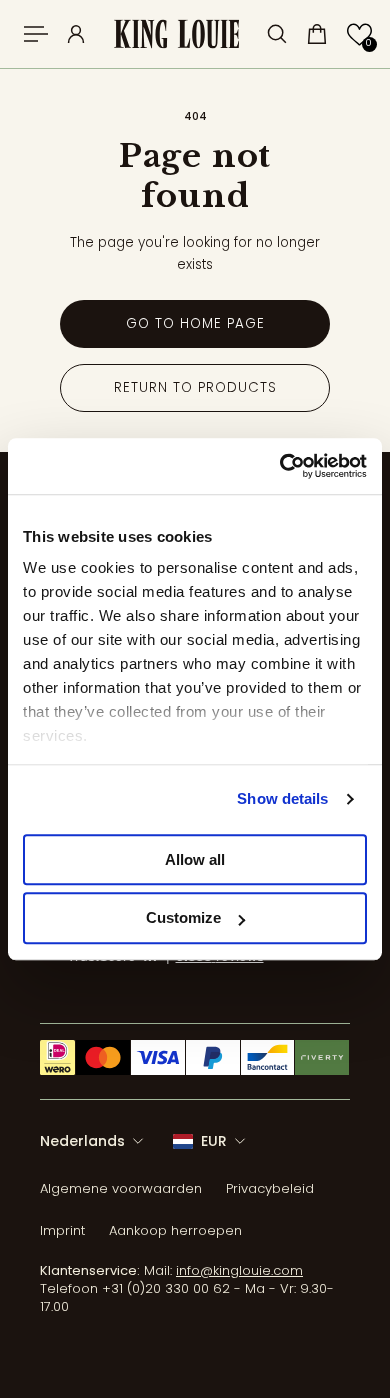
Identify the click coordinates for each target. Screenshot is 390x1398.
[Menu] (36, 34)
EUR (214, 1141)
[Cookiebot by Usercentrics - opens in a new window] (280, 466)
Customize (183, 918)
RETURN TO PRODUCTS (195, 387)
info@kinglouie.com (239, 1270)
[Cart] (317, 34)
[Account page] (76, 34)
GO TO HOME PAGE (195, 323)
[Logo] (176, 34)
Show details (282, 798)
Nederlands (82, 1141)
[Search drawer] (277, 34)
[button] (359, 34)
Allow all (195, 859)
